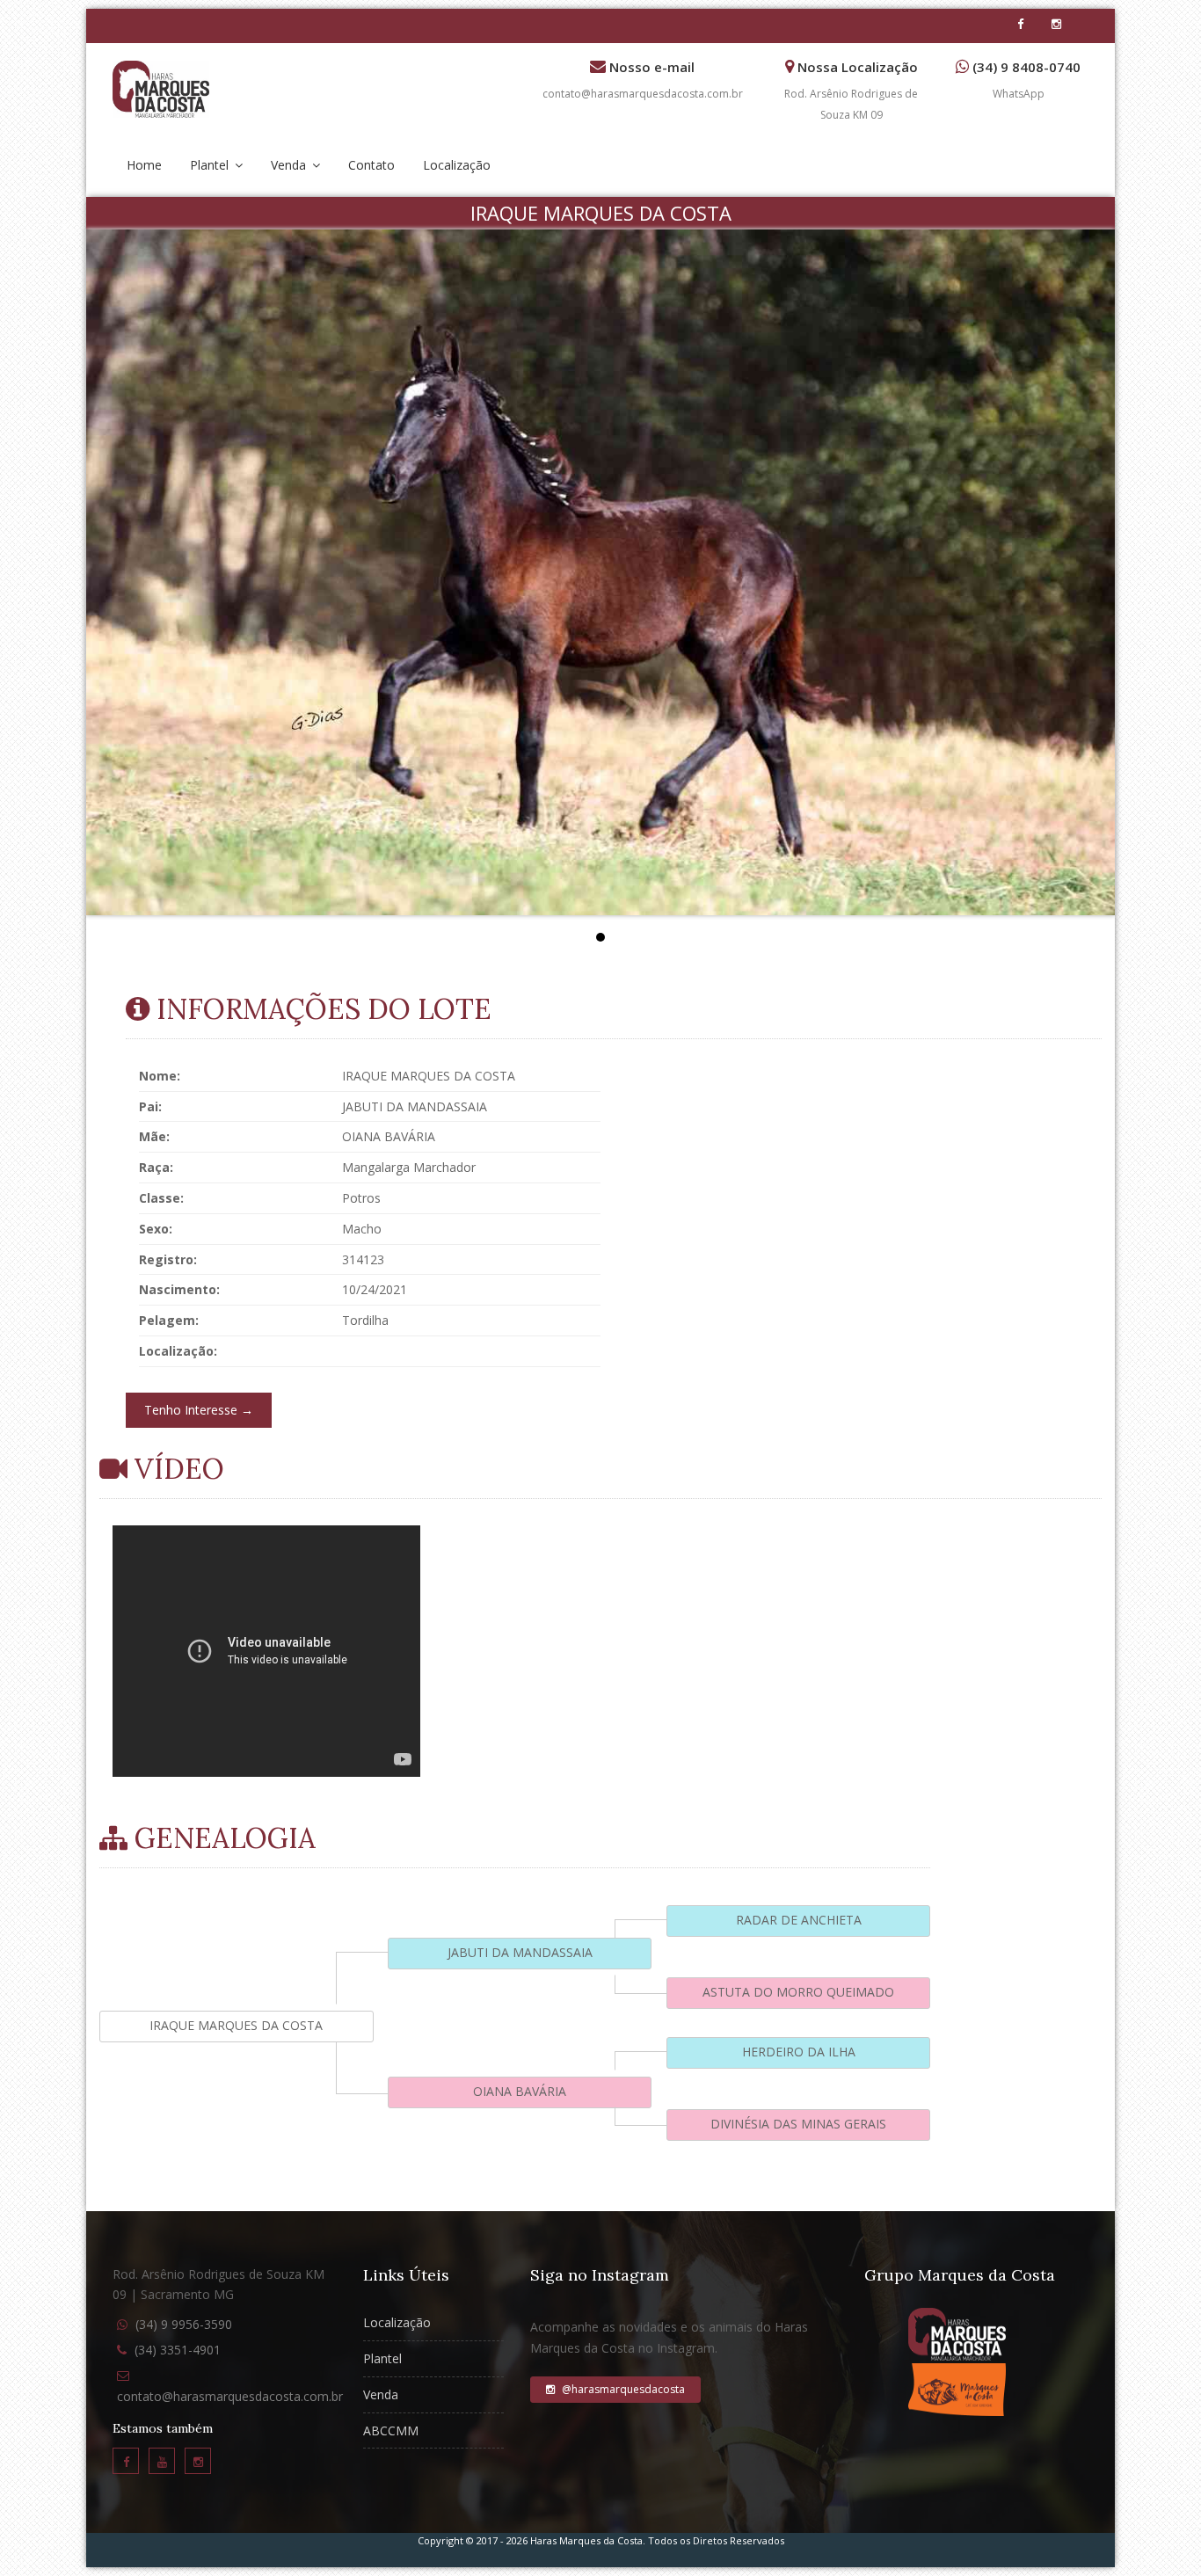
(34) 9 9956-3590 (184, 2324)
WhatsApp (1019, 94)
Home (144, 165)
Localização (457, 165)
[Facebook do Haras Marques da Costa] (126, 2461)
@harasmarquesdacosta (622, 2389)
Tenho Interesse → (199, 1410)
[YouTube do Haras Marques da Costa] (162, 2461)
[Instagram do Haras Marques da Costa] (198, 2461)
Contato (371, 165)
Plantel (211, 165)
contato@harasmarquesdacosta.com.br (643, 94)
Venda (290, 165)
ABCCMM (391, 2430)
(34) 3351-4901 (178, 2350)
